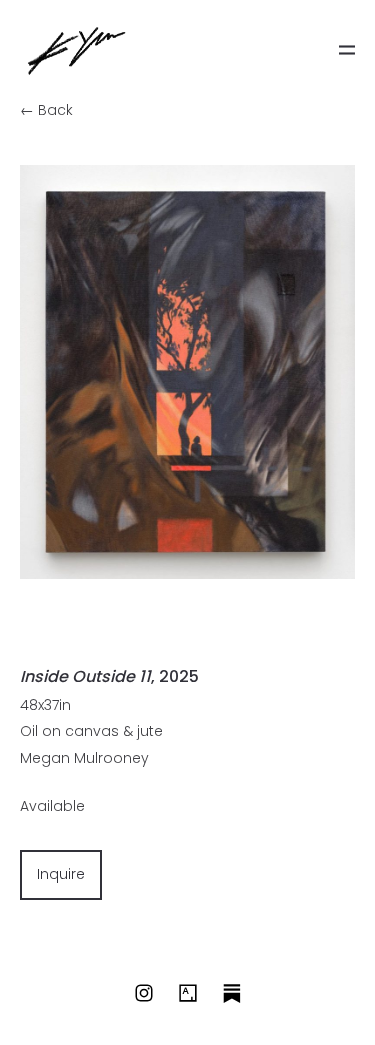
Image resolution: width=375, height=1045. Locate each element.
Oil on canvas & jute (91, 731)
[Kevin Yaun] (76, 50)
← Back (46, 110)
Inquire (61, 874)
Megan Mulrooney (84, 758)
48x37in (45, 705)
